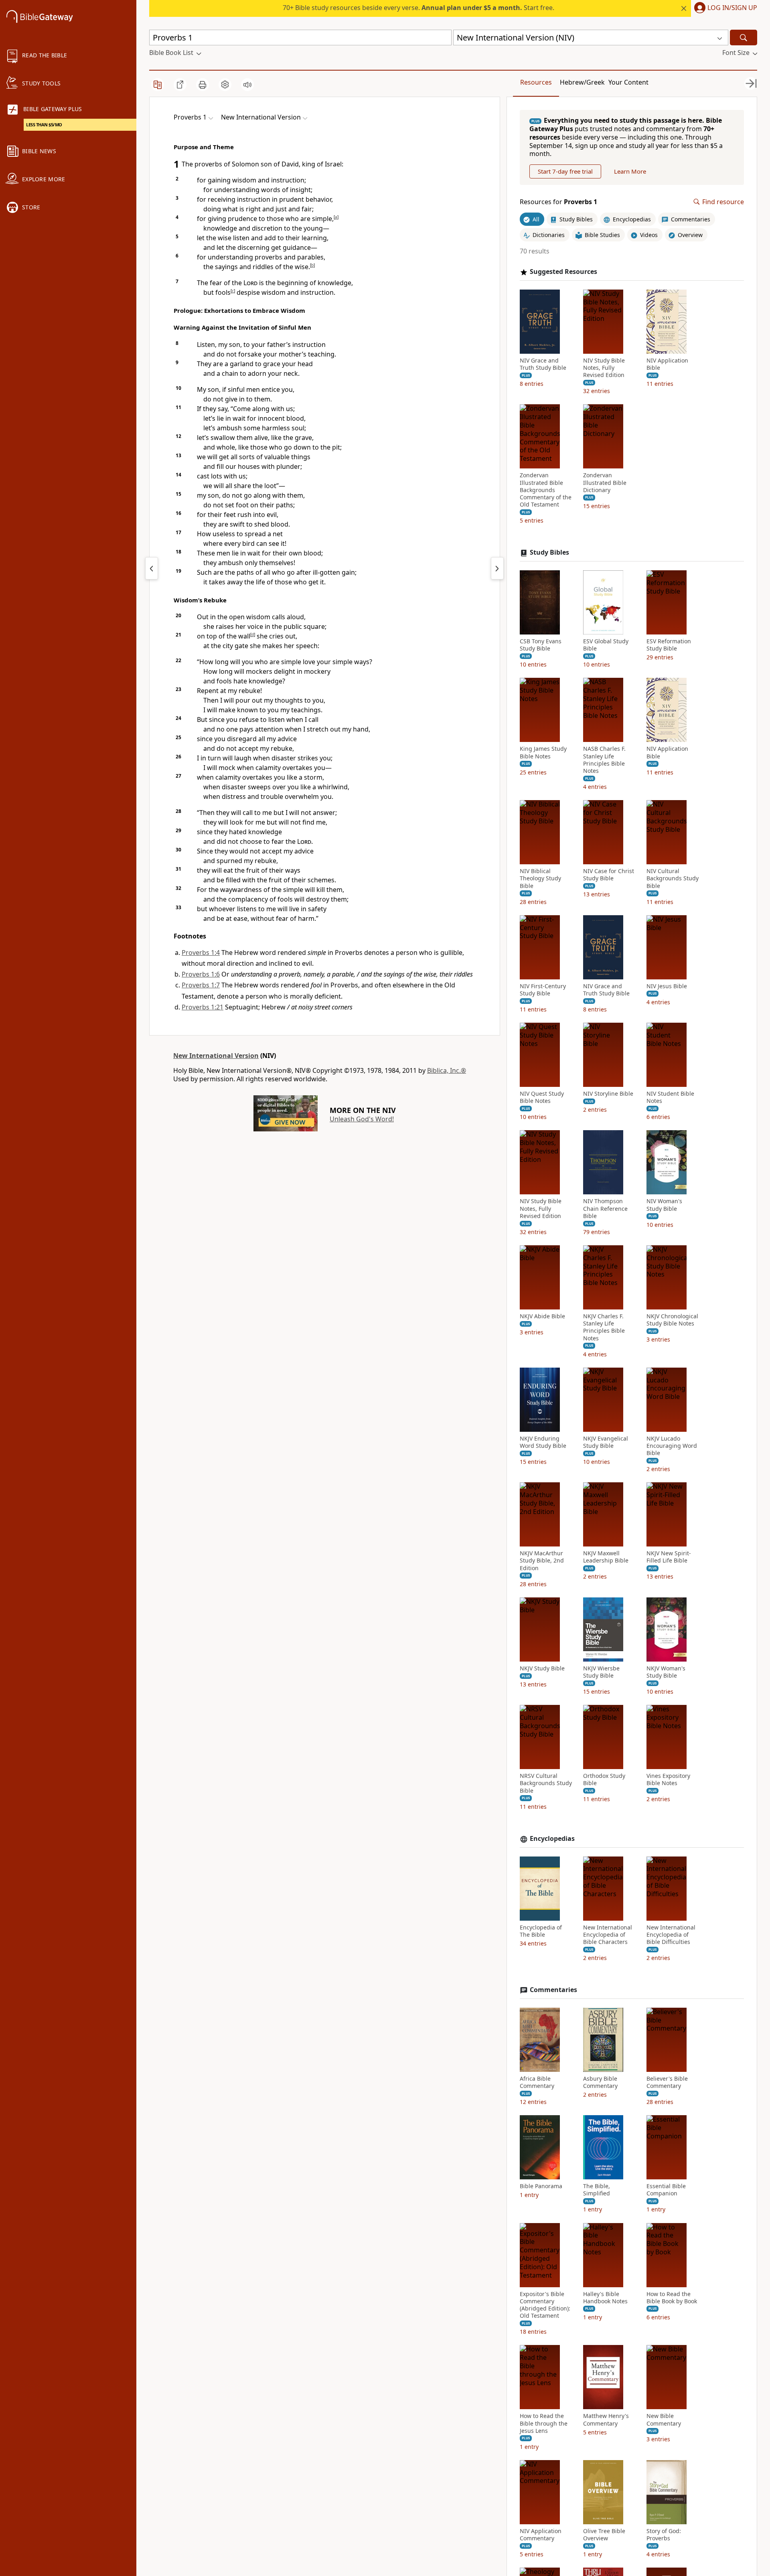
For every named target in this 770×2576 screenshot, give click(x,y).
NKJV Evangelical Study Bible (606, 1442)
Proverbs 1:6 (201, 974)
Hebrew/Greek (582, 82)
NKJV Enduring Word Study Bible (543, 1442)
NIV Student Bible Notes (670, 1097)
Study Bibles (549, 552)
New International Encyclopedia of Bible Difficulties (671, 1935)
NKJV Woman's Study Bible (666, 1672)
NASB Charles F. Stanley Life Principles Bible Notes (604, 760)
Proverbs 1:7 (201, 985)
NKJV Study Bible (542, 1668)
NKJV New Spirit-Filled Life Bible (669, 1557)
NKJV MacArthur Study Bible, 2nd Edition (542, 1561)
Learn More (630, 171)
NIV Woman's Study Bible (664, 1205)
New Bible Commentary (664, 2420)
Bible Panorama (541, 2186)
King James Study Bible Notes (543, 752)
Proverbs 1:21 (203, 1007)
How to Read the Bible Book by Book (672, 2298)
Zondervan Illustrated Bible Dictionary (605, 482)
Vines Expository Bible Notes (668, 1779)
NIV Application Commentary (541, 2535)
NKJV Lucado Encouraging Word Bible (672, 1446)
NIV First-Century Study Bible (543, 990)
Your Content (628, 82)
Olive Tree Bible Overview (604, 2535)
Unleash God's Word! (362, 1119)
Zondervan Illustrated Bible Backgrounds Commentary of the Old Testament (546, 490)
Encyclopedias (552, 1839)
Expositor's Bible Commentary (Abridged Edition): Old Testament (545, 2305)
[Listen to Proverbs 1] (247, 85)
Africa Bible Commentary (537, 2082)
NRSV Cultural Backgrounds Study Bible (546, 1783)
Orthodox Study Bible (604, 1779)
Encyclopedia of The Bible (541, 1931)
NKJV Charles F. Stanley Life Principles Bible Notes (604, 1327)
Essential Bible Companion (666, 2190)
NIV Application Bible (667, 364)
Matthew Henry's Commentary (606, 2420)
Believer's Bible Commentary (667, 2082)
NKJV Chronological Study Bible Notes (672, 1320)
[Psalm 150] (152, 568)
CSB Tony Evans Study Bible (541, 645)
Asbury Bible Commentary (600, 2082)
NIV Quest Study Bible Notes (542, 1097)
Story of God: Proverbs (664, 2535)
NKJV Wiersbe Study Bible (601, 1672)
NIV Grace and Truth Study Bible (543, 364)
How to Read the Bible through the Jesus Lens (544, 2423)
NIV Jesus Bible (667, 986)
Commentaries (553, 1990)
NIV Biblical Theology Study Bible (540, 878)
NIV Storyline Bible (608, 1094)
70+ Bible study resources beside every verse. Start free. (418, 8)
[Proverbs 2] (497, 568)
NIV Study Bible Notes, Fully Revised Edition (604, 368)
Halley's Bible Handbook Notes (605, 2298)
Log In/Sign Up (732, 8)
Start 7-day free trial (565, 171)
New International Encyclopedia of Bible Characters (608, 1935)
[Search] (744, 37)
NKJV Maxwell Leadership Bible (606, 1557)
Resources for (558, 202)
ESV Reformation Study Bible (669, 645)
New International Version (216, 1056)
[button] (724, 8)
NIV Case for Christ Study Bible (609, 875)
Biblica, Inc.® (447, 1070)
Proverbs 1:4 (201, 953)
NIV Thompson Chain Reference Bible (605, 1208)
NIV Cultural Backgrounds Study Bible (673, 878)
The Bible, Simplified (597, 2190)
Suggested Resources (563, 272)
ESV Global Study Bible (606, 645)
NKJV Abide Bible (542, 1316)
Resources (536, 82)
